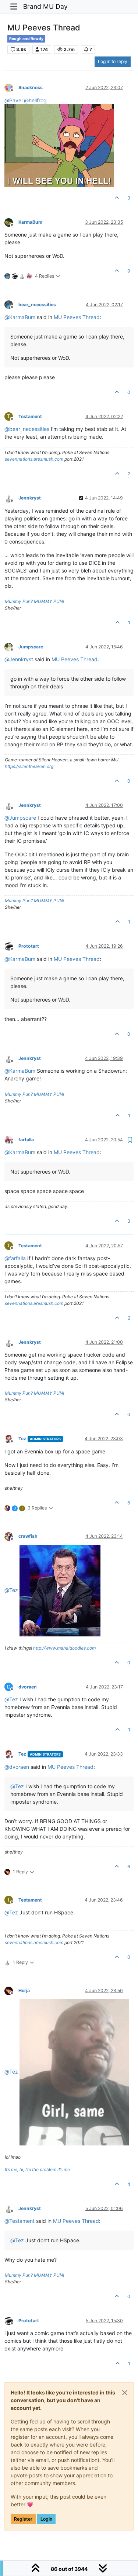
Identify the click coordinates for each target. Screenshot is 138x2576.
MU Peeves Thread (77, 317)
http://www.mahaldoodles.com (64, 1648)
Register (23, 2519)
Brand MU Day (45, 6)
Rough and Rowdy (26, 39)
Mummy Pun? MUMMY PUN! (34, 601)
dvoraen (28, 1687)
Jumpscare (31, 647)
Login (46, 2519)
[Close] (125, 2393)
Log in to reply (113, 61)
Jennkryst (30, 498)
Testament (30, 416)
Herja (24, 1990)
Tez (22, 1439)
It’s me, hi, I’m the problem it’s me (37, 2169)
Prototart (29, 946)
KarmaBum (30, 222)
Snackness (31, 87)
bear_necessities (37, 305)
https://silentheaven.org (29, 766)
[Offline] (11, 87)
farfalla (26, 1140)
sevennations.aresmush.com (34, 459)
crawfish (28, 1536)
